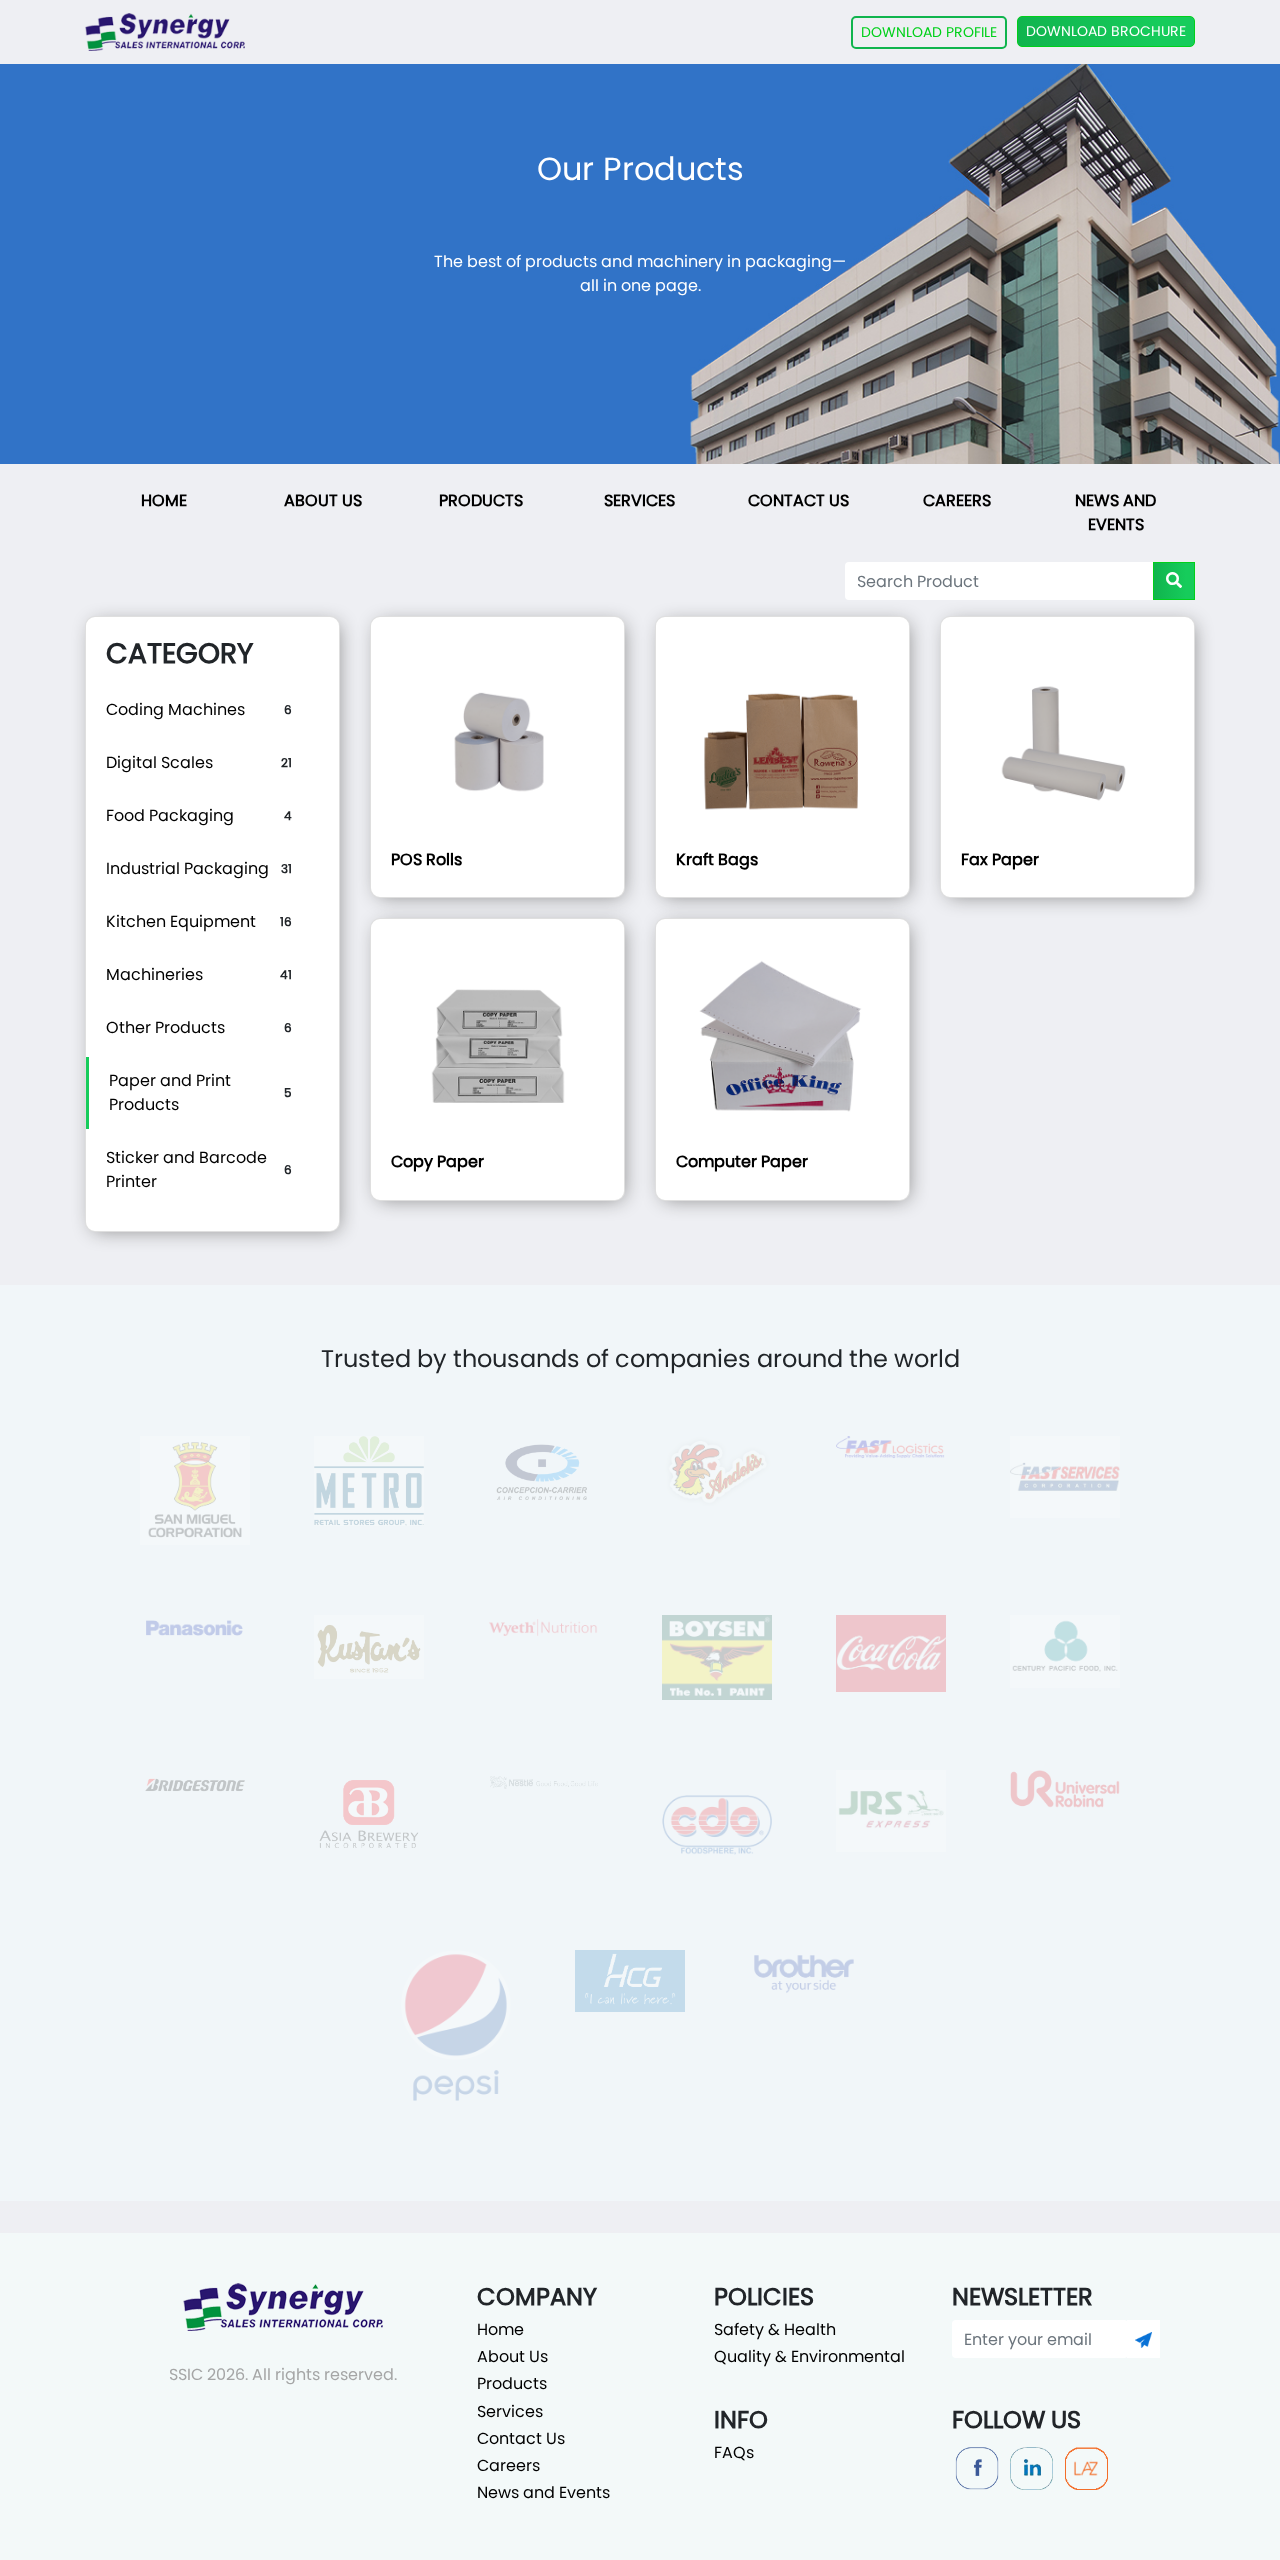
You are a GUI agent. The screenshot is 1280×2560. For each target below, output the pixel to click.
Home (164, 500)
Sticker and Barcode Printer (186, 1169)
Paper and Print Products (170, 1092)
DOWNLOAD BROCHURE (1106, 31)
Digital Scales (159, 762)
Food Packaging (170, 815)
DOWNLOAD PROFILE (929, 32)
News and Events (1115, 512)
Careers (957, 500)
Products (481, 500)
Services (639, 500)
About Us (323, 500)
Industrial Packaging (187, 868)
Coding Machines (175, 709)
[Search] (1174, 581)
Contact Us (798, 500)
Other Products (165, 1027)
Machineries (154, 974)
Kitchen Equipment (181, 921)
